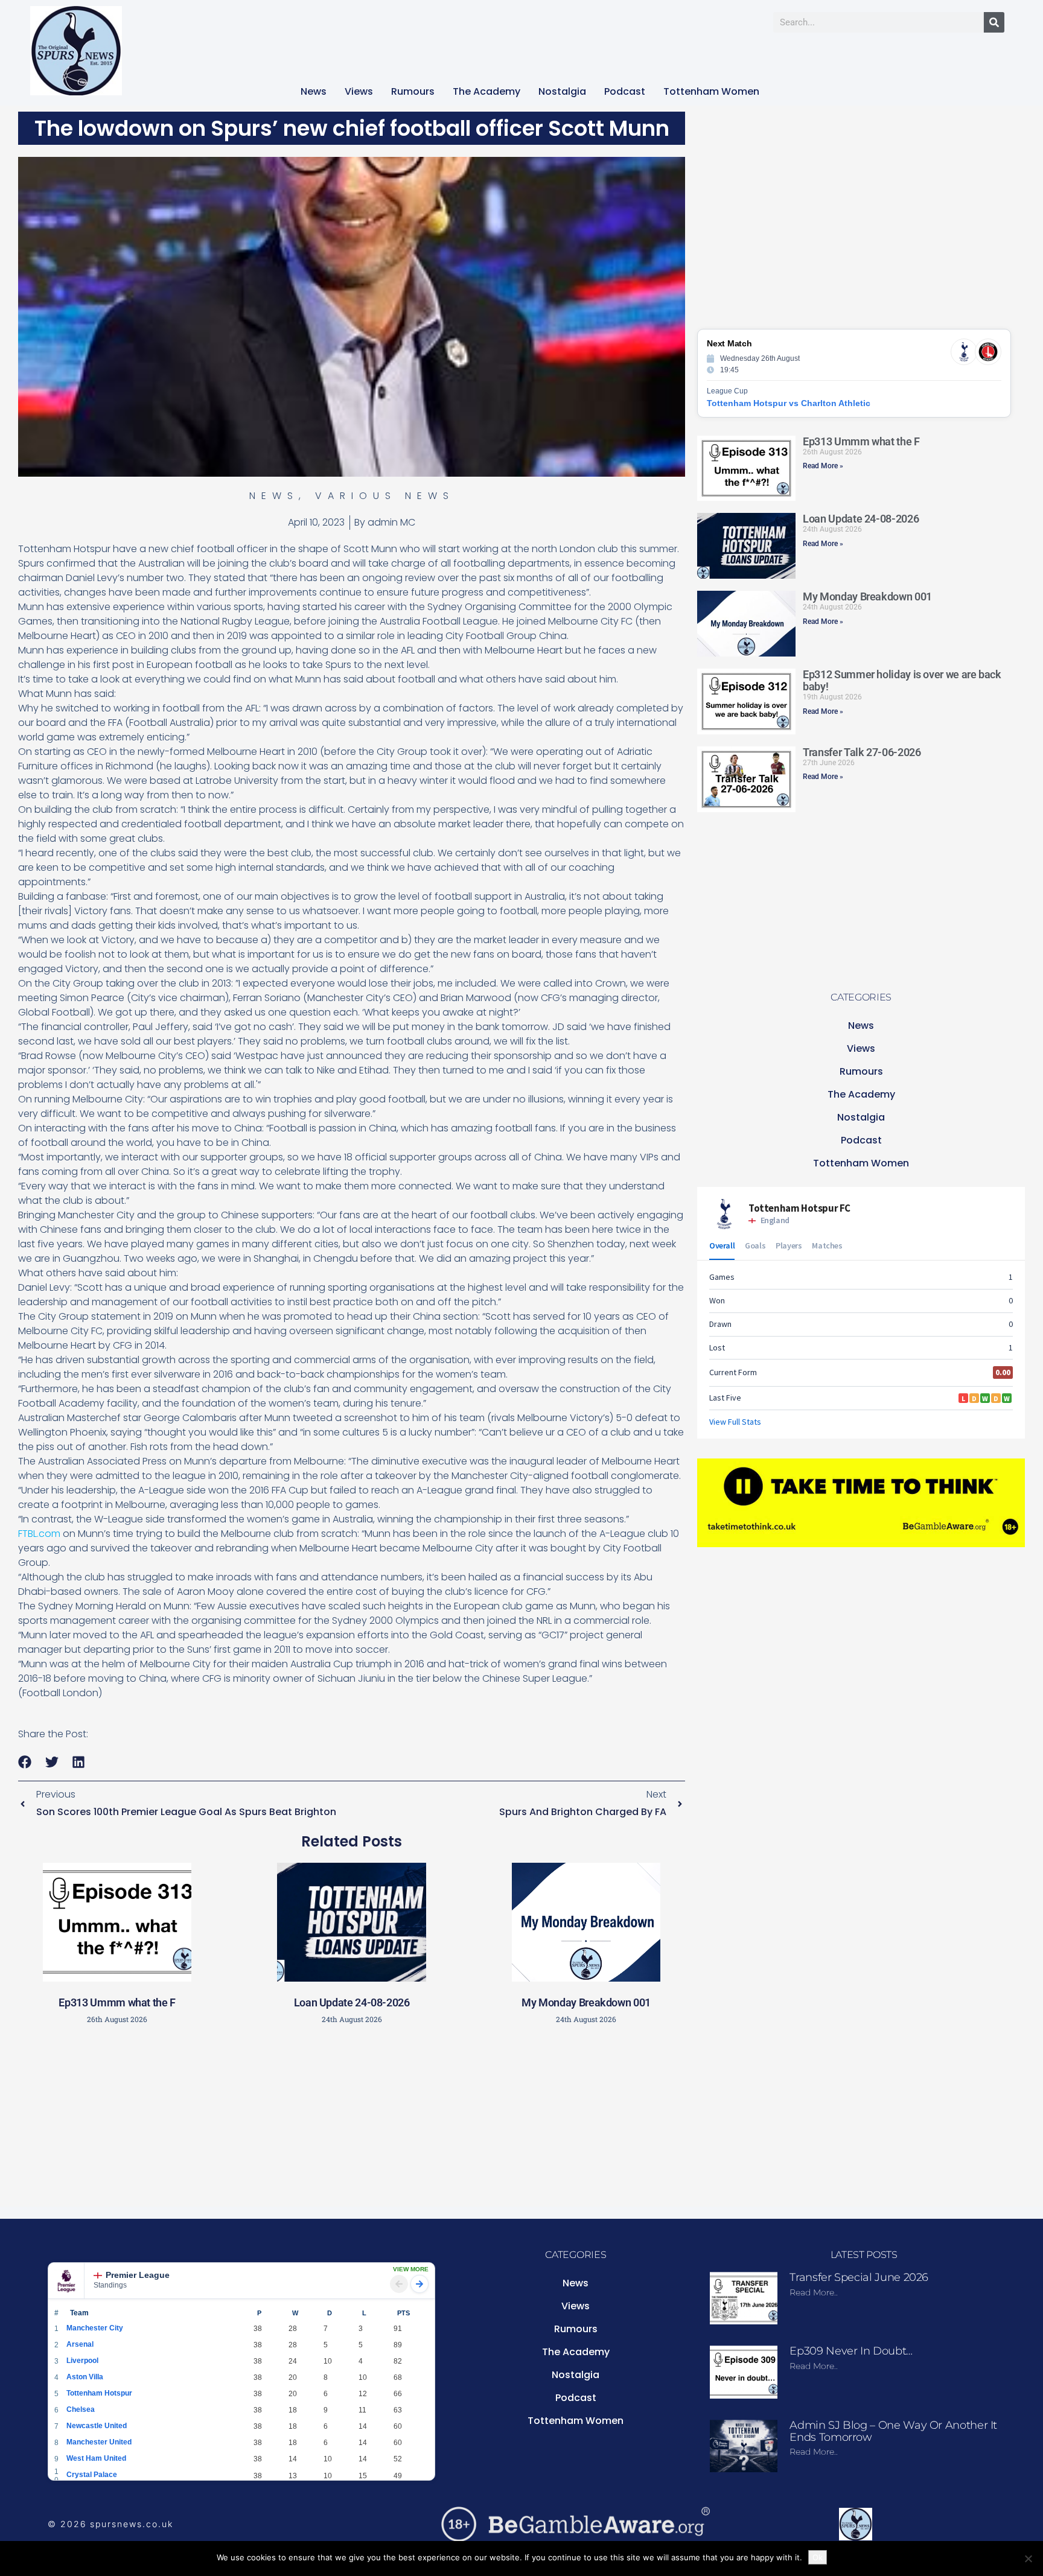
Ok (818, 2557)
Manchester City (95, 2328)
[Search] (994, 22)
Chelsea (81, 2409)
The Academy (486, 91)
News (314, 91)
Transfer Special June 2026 (859, 2277)
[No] (1028, 2559)
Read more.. (814, 2292)
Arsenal (80, 2344)
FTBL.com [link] (39, 1534)
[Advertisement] (352, 2119)
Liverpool (82, 2361)
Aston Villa (85, 2377)
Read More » (823, 466)
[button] (25, 1762)
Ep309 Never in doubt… (851, 2351)
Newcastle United (97, 2426)
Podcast (625, 91)
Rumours (413, 91)
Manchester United (99, 2442)
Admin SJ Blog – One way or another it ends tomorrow (893, 2431)
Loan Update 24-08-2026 (352, 2002)
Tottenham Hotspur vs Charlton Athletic (789, 403)
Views (359, 91)
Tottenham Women (711, 91)
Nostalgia (562, 91)
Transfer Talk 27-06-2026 (862, 752)
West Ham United (96, 2458)
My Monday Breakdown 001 (586, 2002)
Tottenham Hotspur (99, 2393)
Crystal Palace (92, 2475)
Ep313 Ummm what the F (117, 2002)
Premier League (138, 2275)
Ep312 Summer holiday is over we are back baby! (902, 680)
